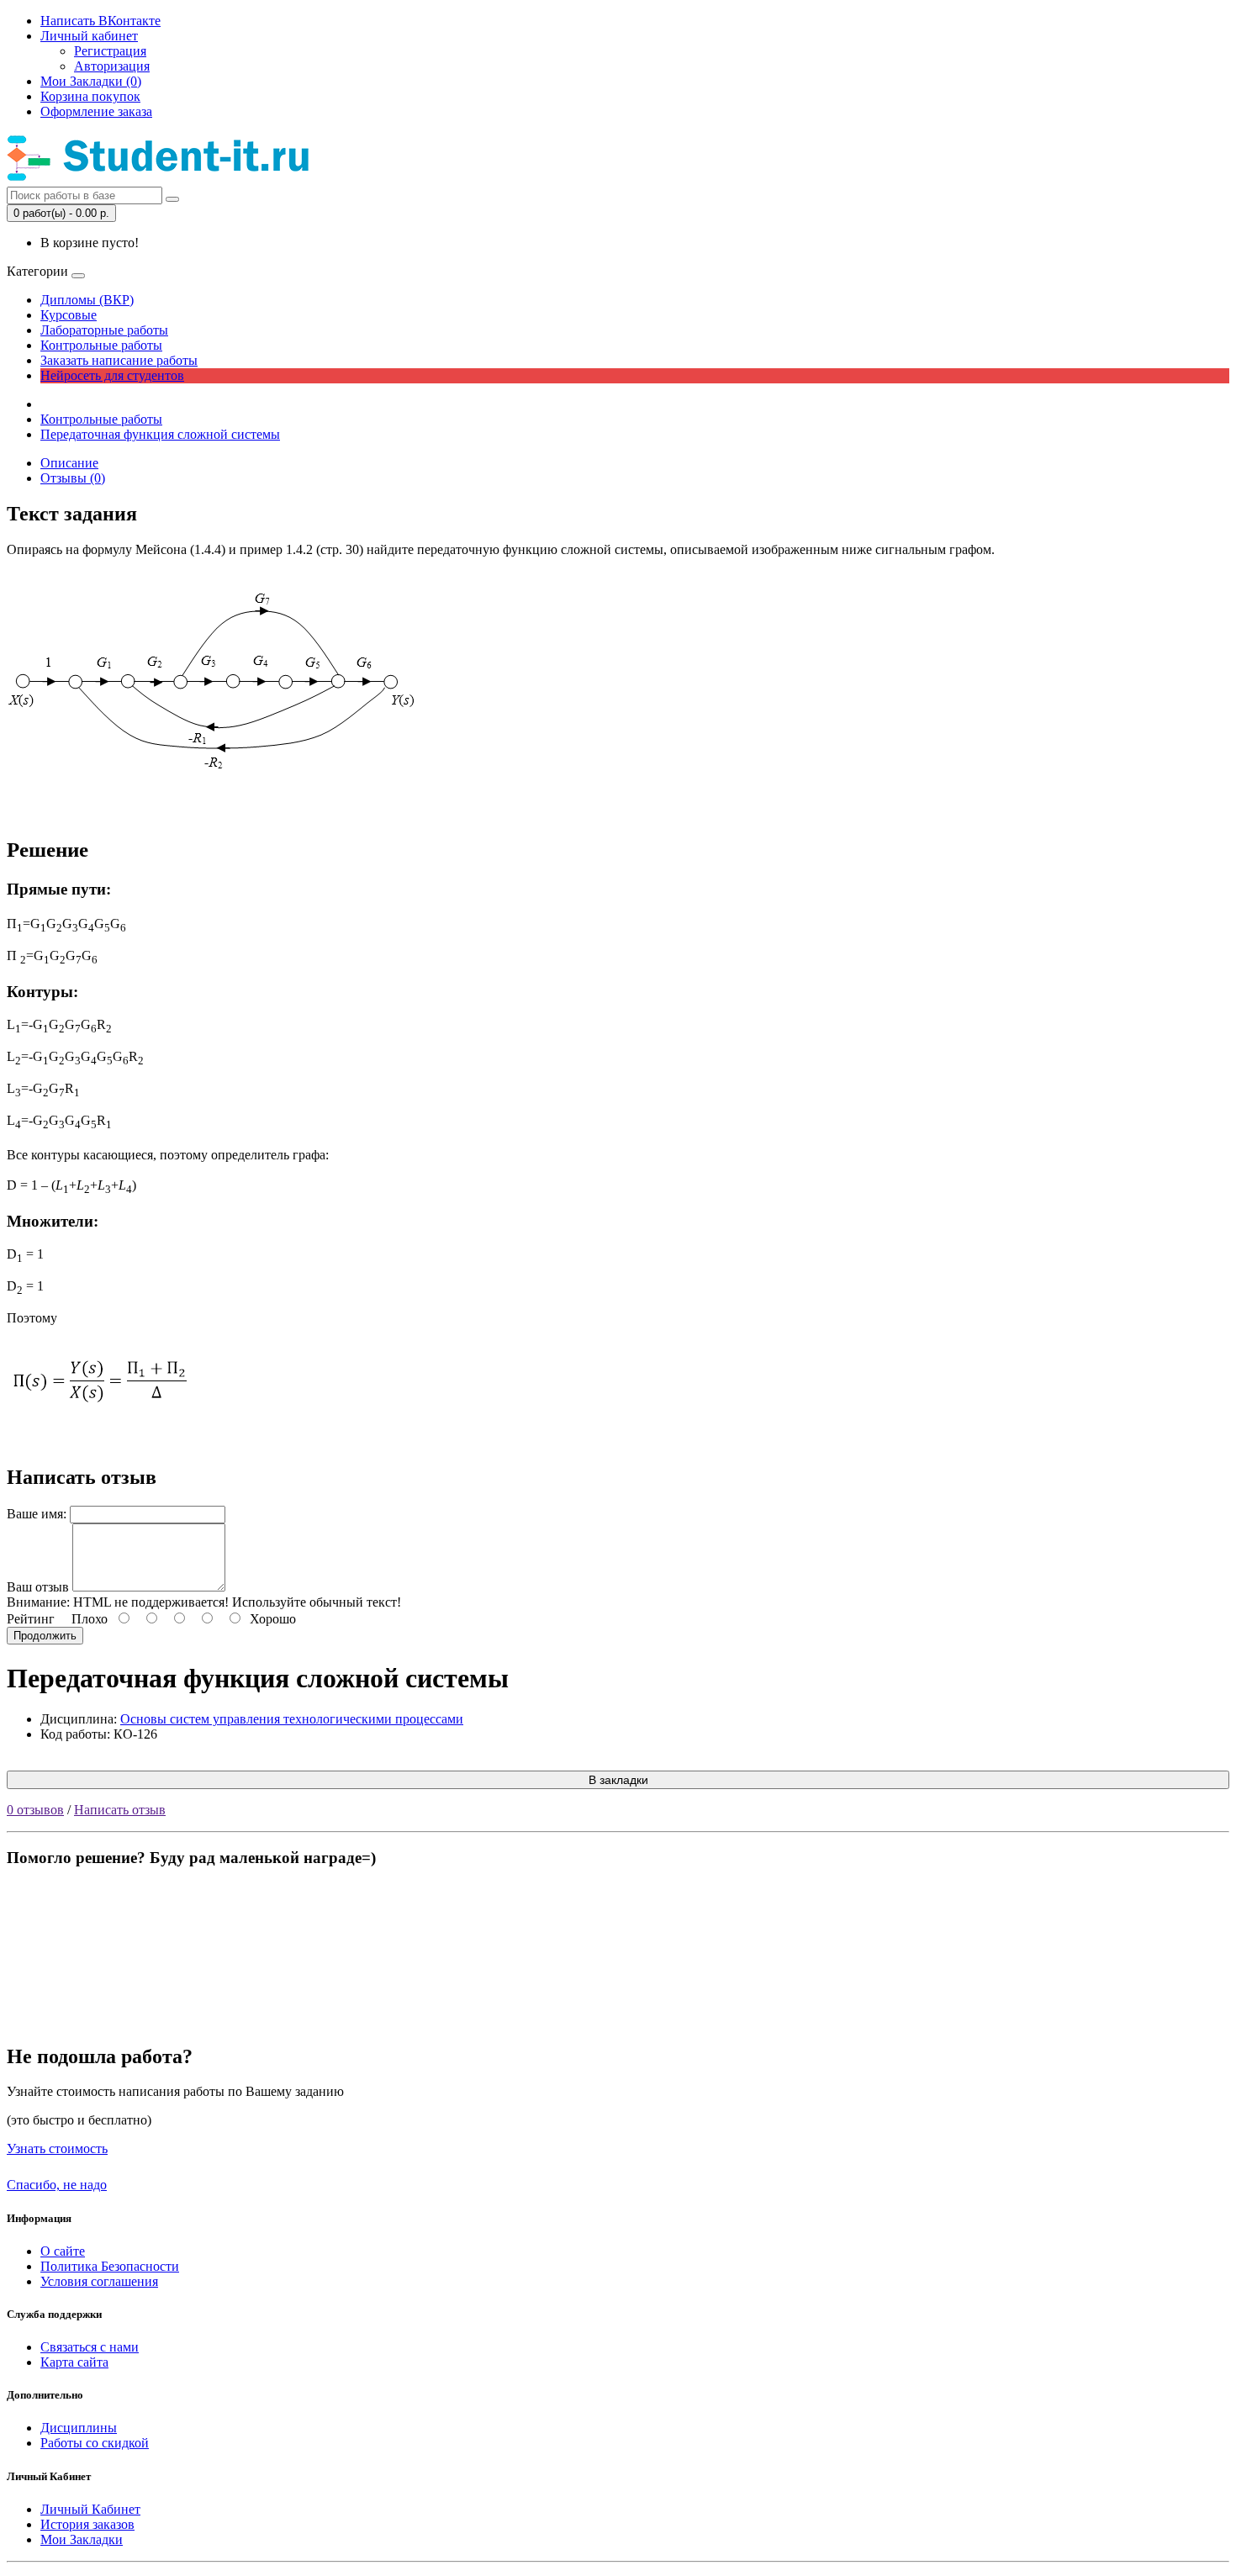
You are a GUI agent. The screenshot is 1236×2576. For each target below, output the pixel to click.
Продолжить (45, 1636)
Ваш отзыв (38, 1587)
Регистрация (110, 51)
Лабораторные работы (104, 330)
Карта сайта (74, 2362)
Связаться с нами (90, 2347)
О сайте (63, 2251)
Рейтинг (31, 1619)
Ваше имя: (37, 1514)
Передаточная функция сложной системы (160, 434)
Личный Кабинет (90, 2509)
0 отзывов (35, 1810)
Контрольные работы (101, 345)
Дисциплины (79, 2428)
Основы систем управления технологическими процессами (292, 1719)
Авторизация (112, 66)
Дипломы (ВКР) (87, 300)
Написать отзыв (120, 1810)
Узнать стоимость (57, 2148)
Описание (69, 463)
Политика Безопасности (110, 2266)
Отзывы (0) (73, 478)
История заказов (87, 2524)
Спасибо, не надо (57, 2185)
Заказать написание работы (119, 360)
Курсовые (69, 315)
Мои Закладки (82, 2539)
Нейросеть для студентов (112, 375)
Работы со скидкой (95, 2443)
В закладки (618, 1780)
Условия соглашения (99, 2281)
